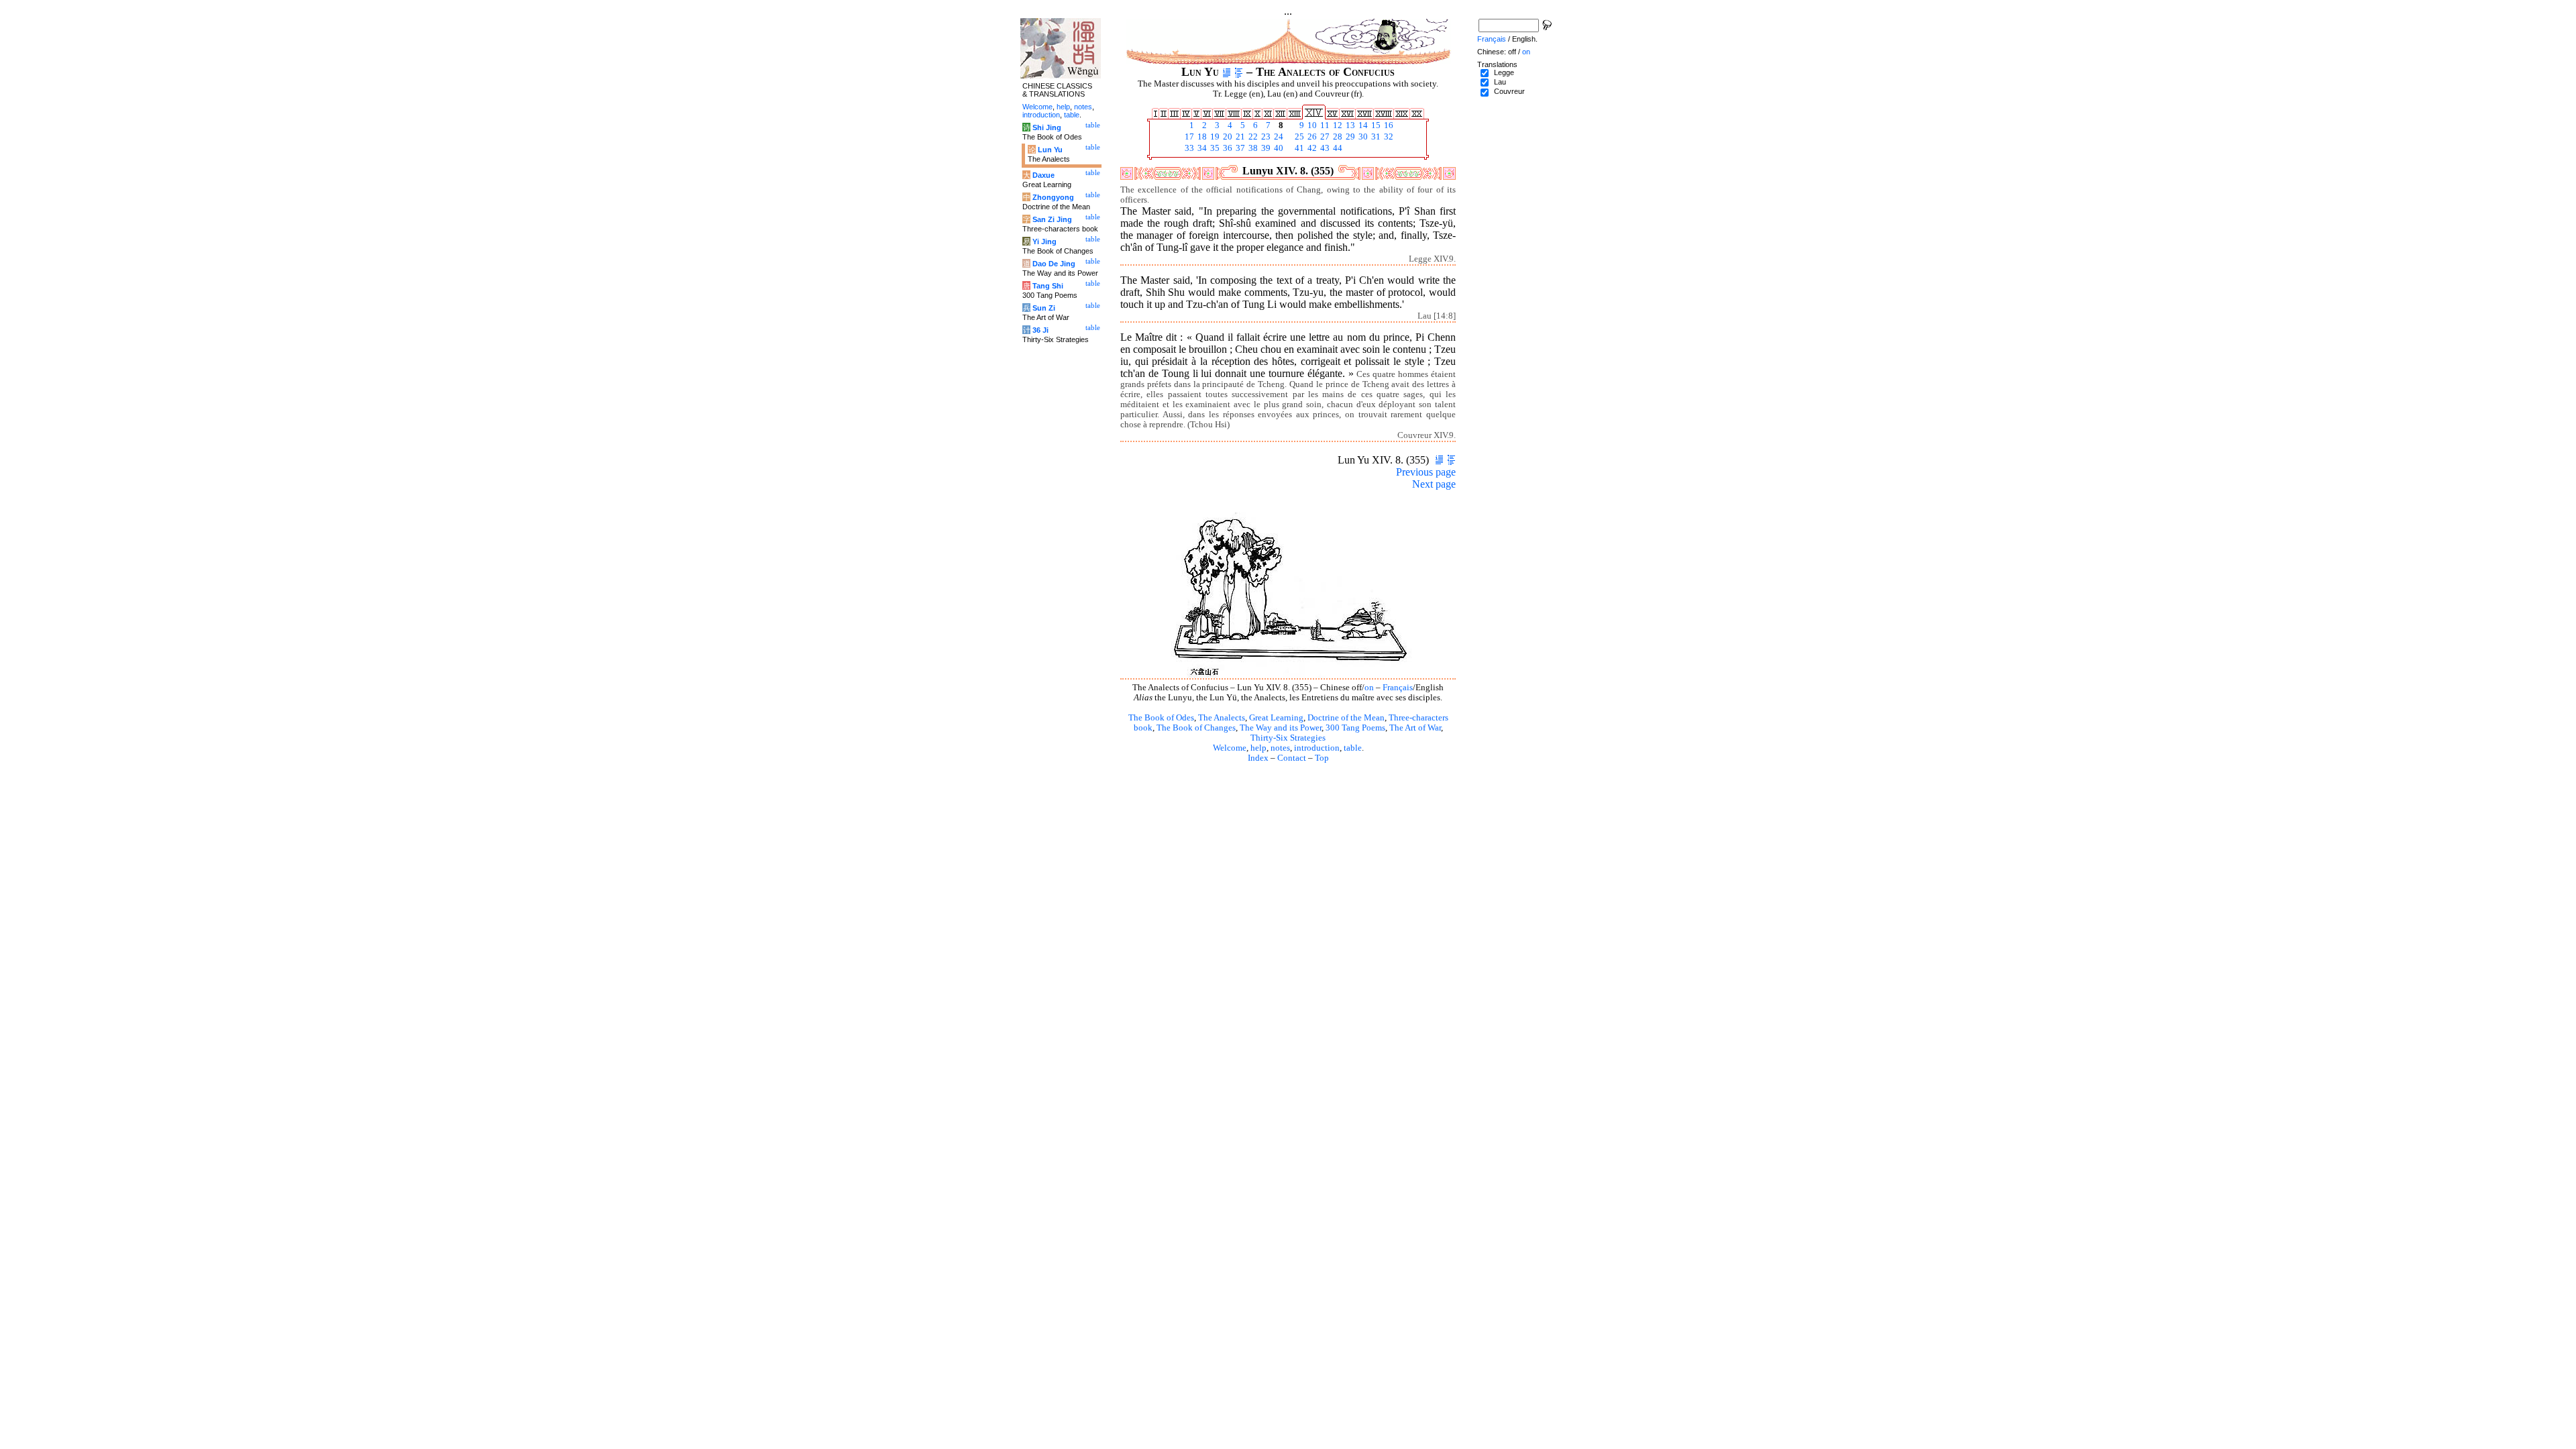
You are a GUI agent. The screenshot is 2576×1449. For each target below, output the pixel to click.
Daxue (1043, 175)
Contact (1292, 758)
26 (1311, 137)
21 (1239, 137)
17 (1188, 137)
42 (1311, 148)
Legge (1504, 72)
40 (1278, 148)
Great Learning (1276, 718)
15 (1375, 125)
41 (1298, 148)
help (1258, 748)
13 (1349, 125)
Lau (1500, 82)
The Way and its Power (1281, 728)
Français (1398, 688)
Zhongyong (1053, 197)
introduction (1317, 748)
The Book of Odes (1161, 718)
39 (1265, 148)
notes (1280, 748)
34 (1201, 148)
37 (1239, 148)
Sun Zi (1044, 308)
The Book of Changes (1196, 728)
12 (1337, 125)
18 (1201, 137)
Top (1322, 758)
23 (1265, 137)
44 (1337, 148)
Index (1258, 758)
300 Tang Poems (1355, 728)
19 (1214, 137)
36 (1227, 148)
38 (1252, 148)
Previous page (1426, 472)
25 (1298, 137)
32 (1388, 137)
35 (1214, 148)
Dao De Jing (1054, 264)
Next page (1434, 484)
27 (1324, 137)
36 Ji (1040, 330)
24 (1278, 137)
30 (1362, 137)
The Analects (1222, 718)
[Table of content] (1239, 72)
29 (1349, 137)
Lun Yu (1050, 150)
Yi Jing (1044, 241)
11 (1324, 125)
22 (1252, 137)
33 (1188, 148)
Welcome (1230, 748)
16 (1388, 125)
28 (1337, 137)
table (1353, 748)
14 (1362, 125)
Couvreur (1509, 91)
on (1369, 688)
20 (1227, 137)
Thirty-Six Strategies (1288, 738)
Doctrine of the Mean (1346, 718)
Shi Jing (1047, 127)
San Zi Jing (1052, 219)
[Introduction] (1227, 72)
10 (1311, 125)
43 (1324, 148)
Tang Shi (1048, 286)
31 (1375, 137)
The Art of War (1415, 728)
